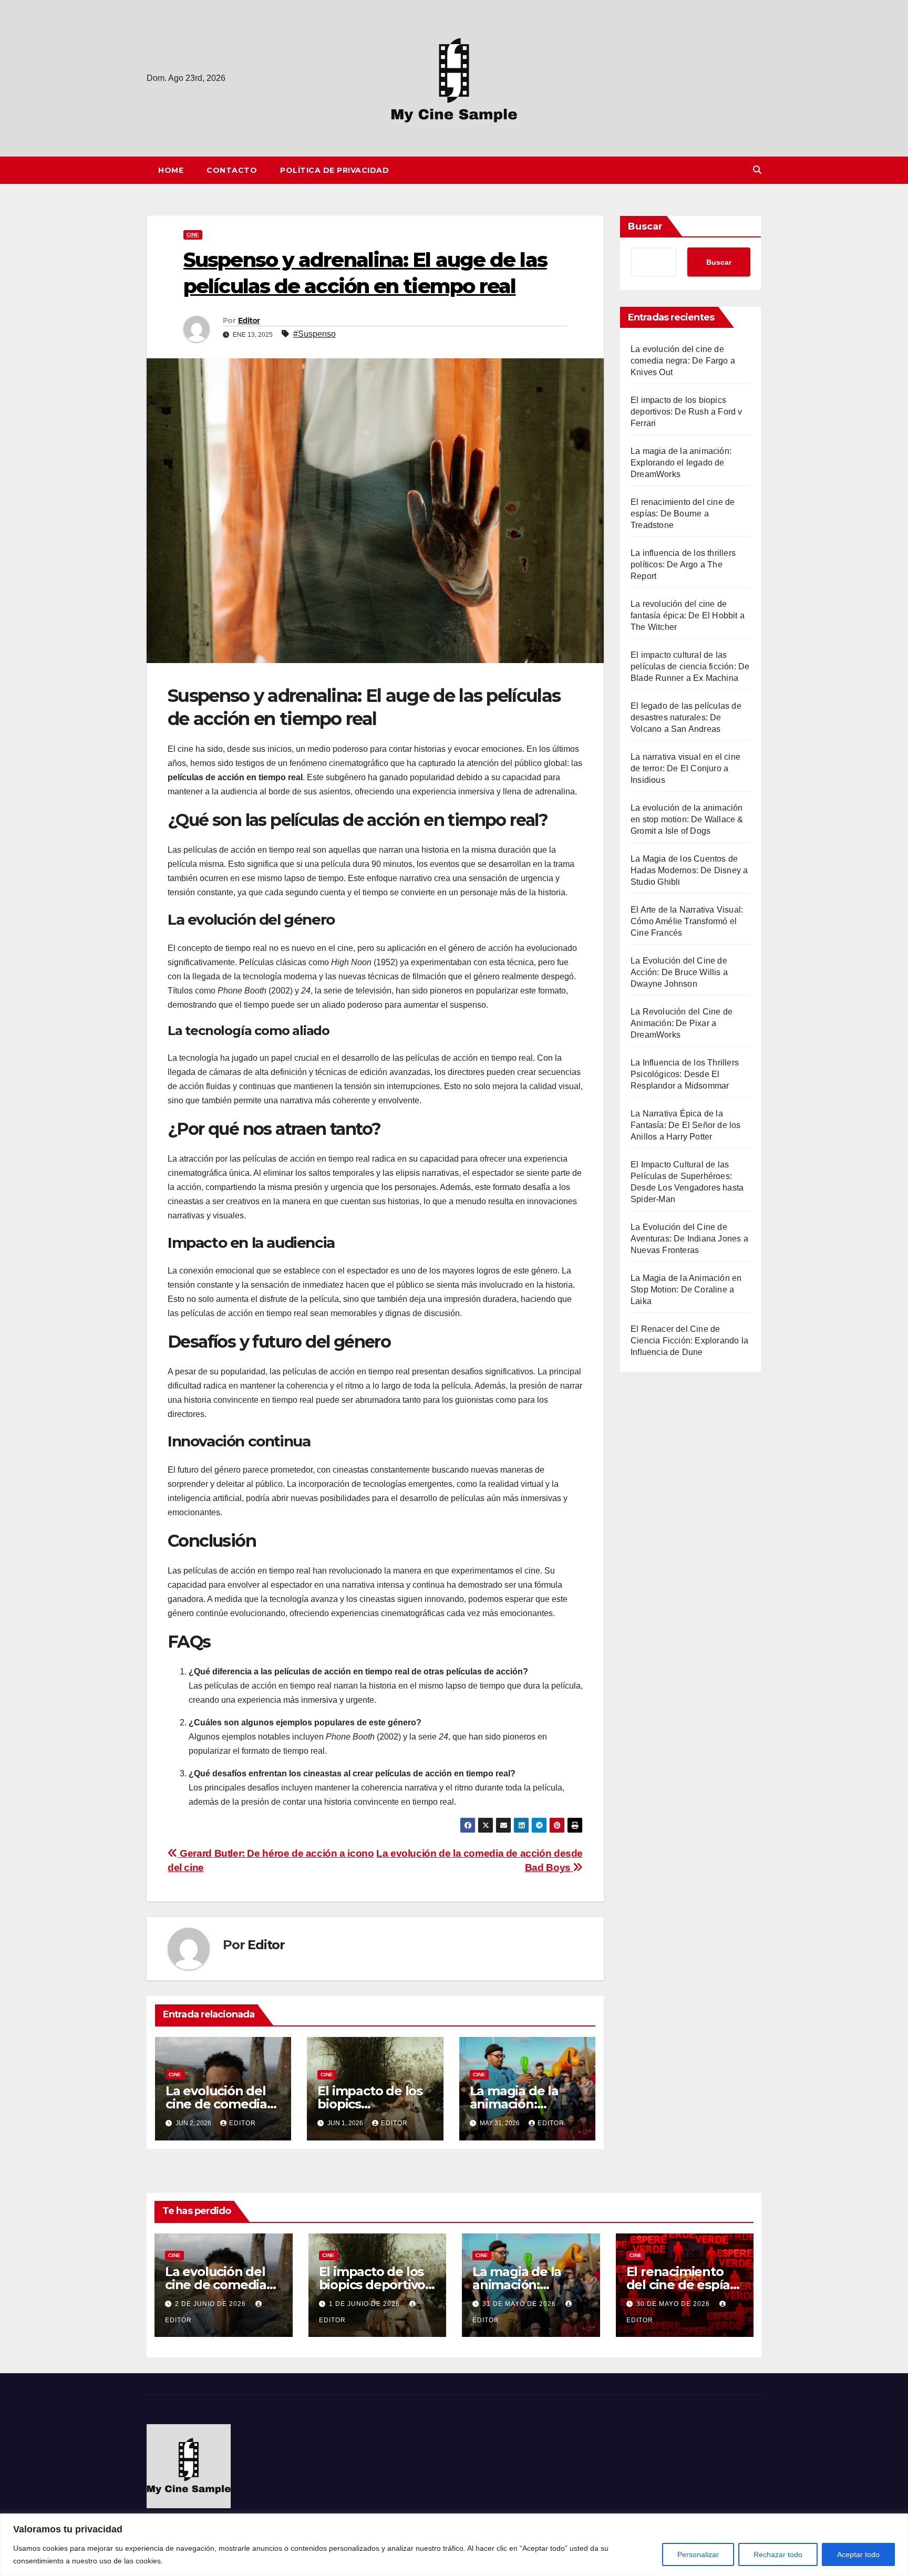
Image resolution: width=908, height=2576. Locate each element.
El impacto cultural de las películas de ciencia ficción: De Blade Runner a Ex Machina (690, 666)
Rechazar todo (778, 2554)
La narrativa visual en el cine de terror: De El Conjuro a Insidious (685, 768)
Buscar (645, 226)
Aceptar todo (858, 2554)
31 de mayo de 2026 (520, 2304)
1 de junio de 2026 (365, 2304)
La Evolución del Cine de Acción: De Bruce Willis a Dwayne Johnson (679, 972)
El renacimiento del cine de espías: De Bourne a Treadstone (683, 514)
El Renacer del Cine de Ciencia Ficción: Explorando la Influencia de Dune (689, 1341)
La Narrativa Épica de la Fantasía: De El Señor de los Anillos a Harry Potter (686, 1125)
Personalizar (698, 2554)
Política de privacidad (334, 170)
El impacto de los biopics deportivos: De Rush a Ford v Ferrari (687, 412)
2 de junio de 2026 (211, 2304)
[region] (454, 2545)
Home (171, 170)
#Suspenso (314, 334)
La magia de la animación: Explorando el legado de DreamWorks (681, 463)
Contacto (232, 170)
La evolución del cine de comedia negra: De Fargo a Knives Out (683, 361)
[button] (757, 170)
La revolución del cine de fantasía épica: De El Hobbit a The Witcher (688, 615)
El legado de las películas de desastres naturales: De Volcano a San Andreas (686, 717)
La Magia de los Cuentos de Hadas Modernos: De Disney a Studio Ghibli (689, 870)
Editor (249, 320)
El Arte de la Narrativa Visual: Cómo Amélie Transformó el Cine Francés (687, 921)
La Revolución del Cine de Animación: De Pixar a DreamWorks (682, 1023)
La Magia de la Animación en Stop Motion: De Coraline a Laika (686, 1290)
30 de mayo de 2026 (674, 2304)
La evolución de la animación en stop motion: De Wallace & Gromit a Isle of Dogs (687, 819)
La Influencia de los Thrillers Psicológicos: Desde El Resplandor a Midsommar (685, 1074)
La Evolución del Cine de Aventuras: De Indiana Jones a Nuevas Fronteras (689, 1239)
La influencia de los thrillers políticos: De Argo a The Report (683, 565)
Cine (193, 235)
